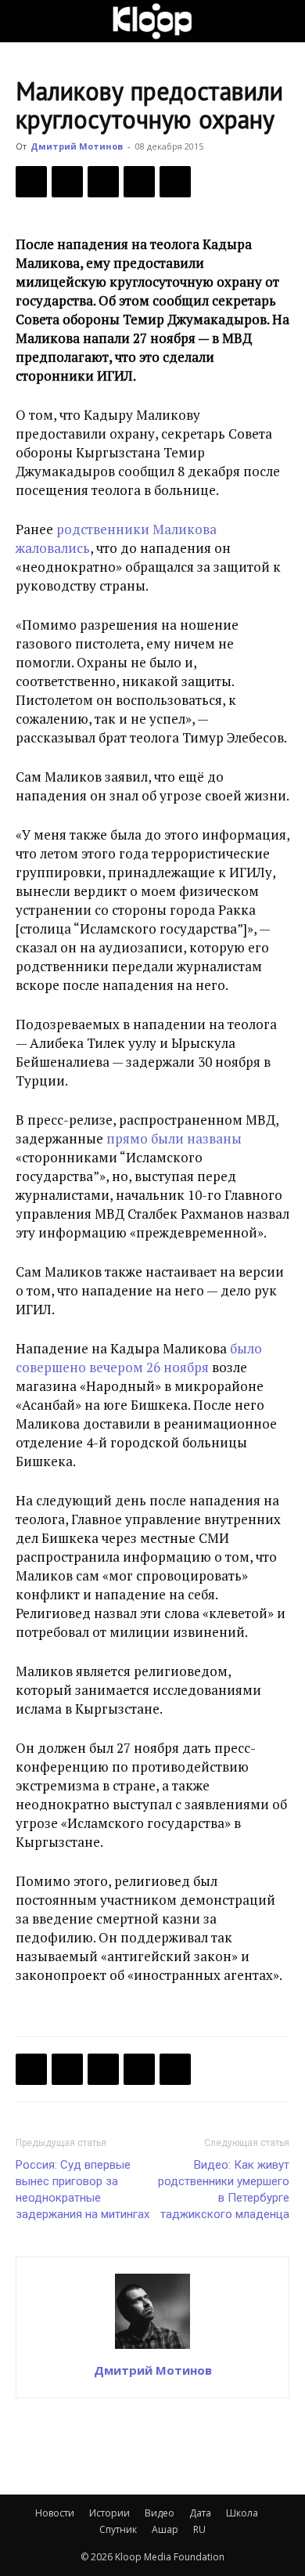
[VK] (103, 182)
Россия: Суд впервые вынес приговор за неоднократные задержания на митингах (83, 2189)
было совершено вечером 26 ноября (139, 1358)
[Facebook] (31, 182)
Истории (109, 2513)
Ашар (165, 2529)
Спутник (118, 2529)
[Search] (283, 21)
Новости (55, 2513)
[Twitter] (67, 182)
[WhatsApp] (175, 182)
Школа (242, 2513)
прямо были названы (174, 1138)
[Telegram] (139, 182)
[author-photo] (152, 2348)
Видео (160, 2513)
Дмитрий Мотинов (77, 146)
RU (199, 2529)
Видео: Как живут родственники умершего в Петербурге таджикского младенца (224, 2189)
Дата (200, 2513)
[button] (27, 21)
